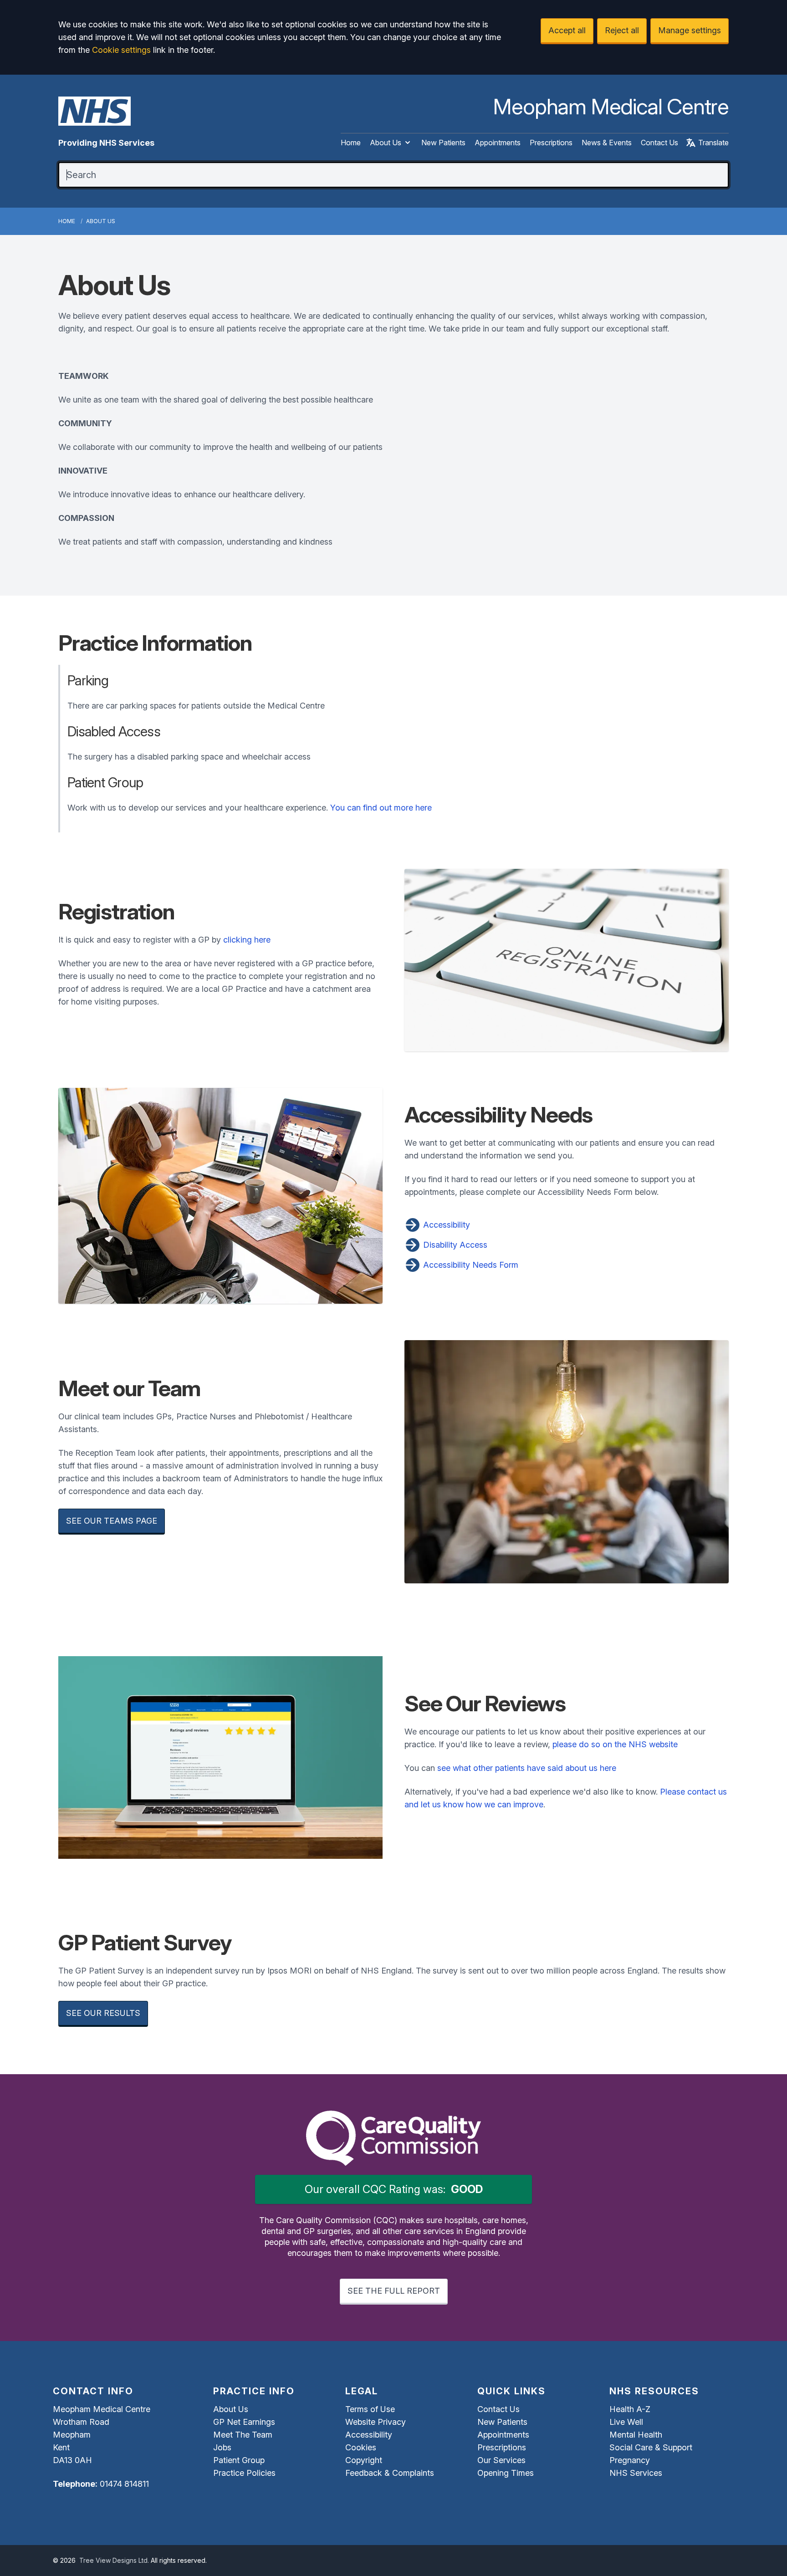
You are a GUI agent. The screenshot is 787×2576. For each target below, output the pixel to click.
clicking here (247, 940)
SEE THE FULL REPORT (394, 2291)
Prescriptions (551, 143)
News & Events (607, 143)
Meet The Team (243, 2435)
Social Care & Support (651, 2447)
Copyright (364, 2460)
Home (351, 143)
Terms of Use (370, 2409)
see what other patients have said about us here (527, 1768)
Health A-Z (630, 2409)
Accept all (567, 30)
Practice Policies (244, 2473)
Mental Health (636, 2435)
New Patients (443, 143)
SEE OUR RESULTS (103, 2013)
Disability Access (454, 1245)
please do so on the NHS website (615, 1744)
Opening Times (506, 2473)
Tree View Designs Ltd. (114, 2560)
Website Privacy (376, 2422)
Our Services (501, 2460)
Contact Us (659, 143)
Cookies (361, 2447)
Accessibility (445, 1225)
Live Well (626, 2422)
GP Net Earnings (244, 2422)
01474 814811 (124, 2484)
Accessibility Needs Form (470, 1265)
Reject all (622, 30)
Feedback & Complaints (390, 2473)
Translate (713, 143)
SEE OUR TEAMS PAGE (112, 1521)
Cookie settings (121, 50)
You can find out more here (381, 808)
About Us (386, 143)
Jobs (222, 2447)
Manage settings (690, 30)
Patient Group (239, 2460)
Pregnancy (630, 2460)
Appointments (498, 143)
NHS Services (636, 2473)
